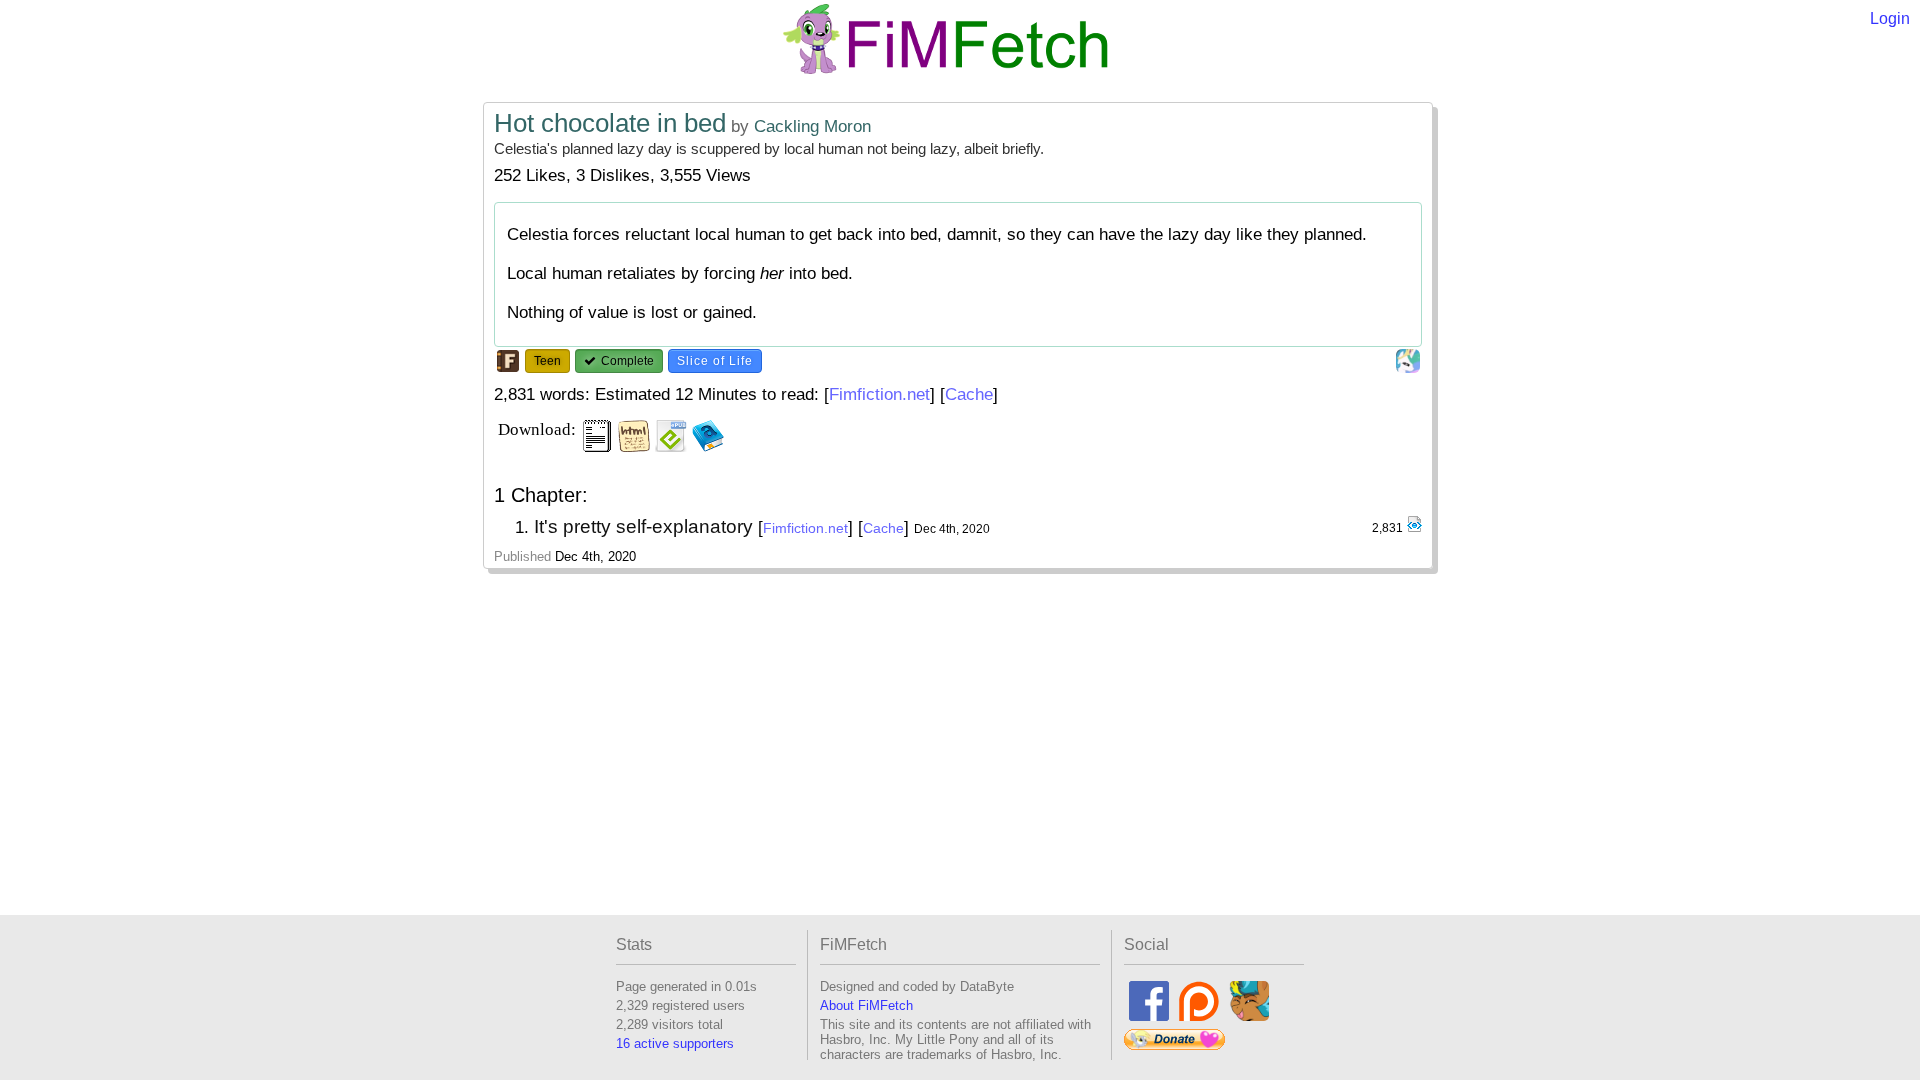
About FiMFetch (866, 1005)
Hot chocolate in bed (610, 123)
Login (1890, 18)
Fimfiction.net (879, 394)
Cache (969, 394)
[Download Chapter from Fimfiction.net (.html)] (1414, 528)
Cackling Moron (812, 126)
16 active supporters (675, 1043)
